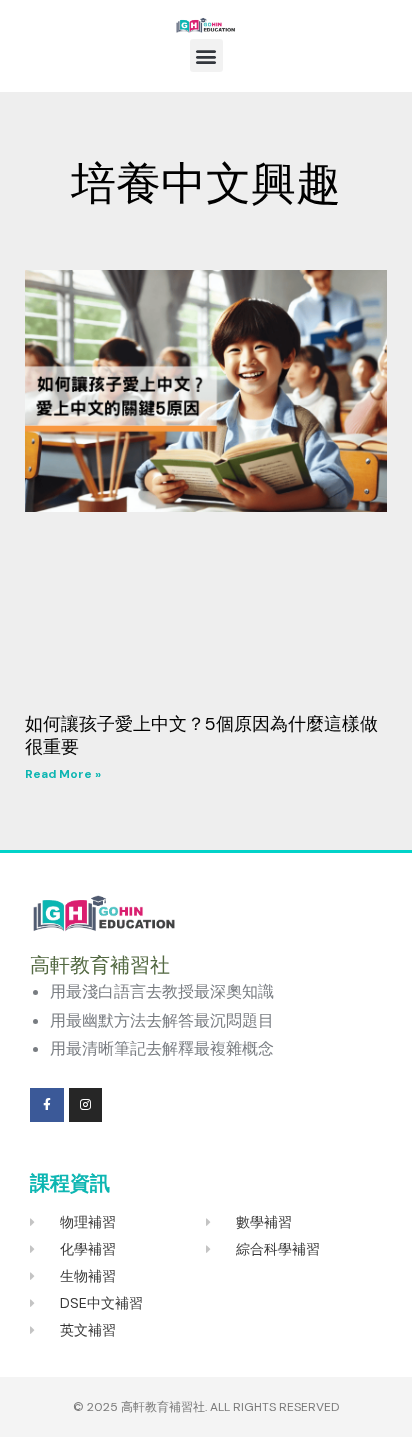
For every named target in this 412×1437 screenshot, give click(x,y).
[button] (206, 55)
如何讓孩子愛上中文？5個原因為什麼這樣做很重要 (201, 735)
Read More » (63, 774)
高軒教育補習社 (163, 1407)
